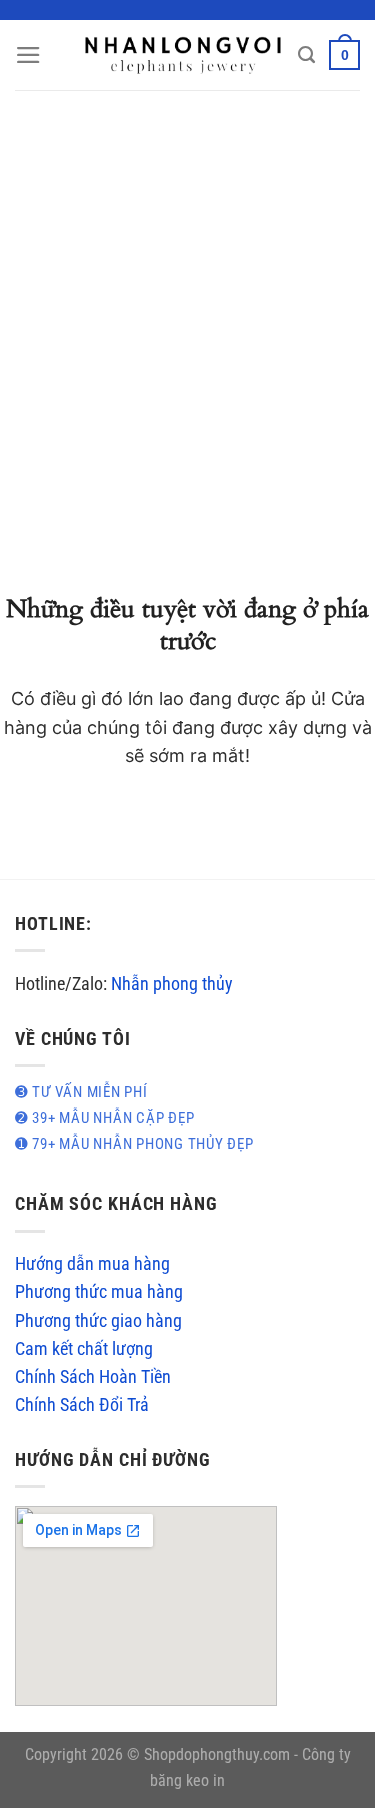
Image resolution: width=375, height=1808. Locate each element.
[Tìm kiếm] (306, 55)
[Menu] (28, 55)
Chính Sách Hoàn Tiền (93, 1377)
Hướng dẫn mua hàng (92, 1264)
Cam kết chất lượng (84, 1349)
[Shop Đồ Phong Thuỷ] (183, 55)
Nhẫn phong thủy (172, 984)
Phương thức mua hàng (99, 1292)
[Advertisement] (187, 287)
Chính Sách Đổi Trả (82, 1405)
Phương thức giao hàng (98, 1321)
